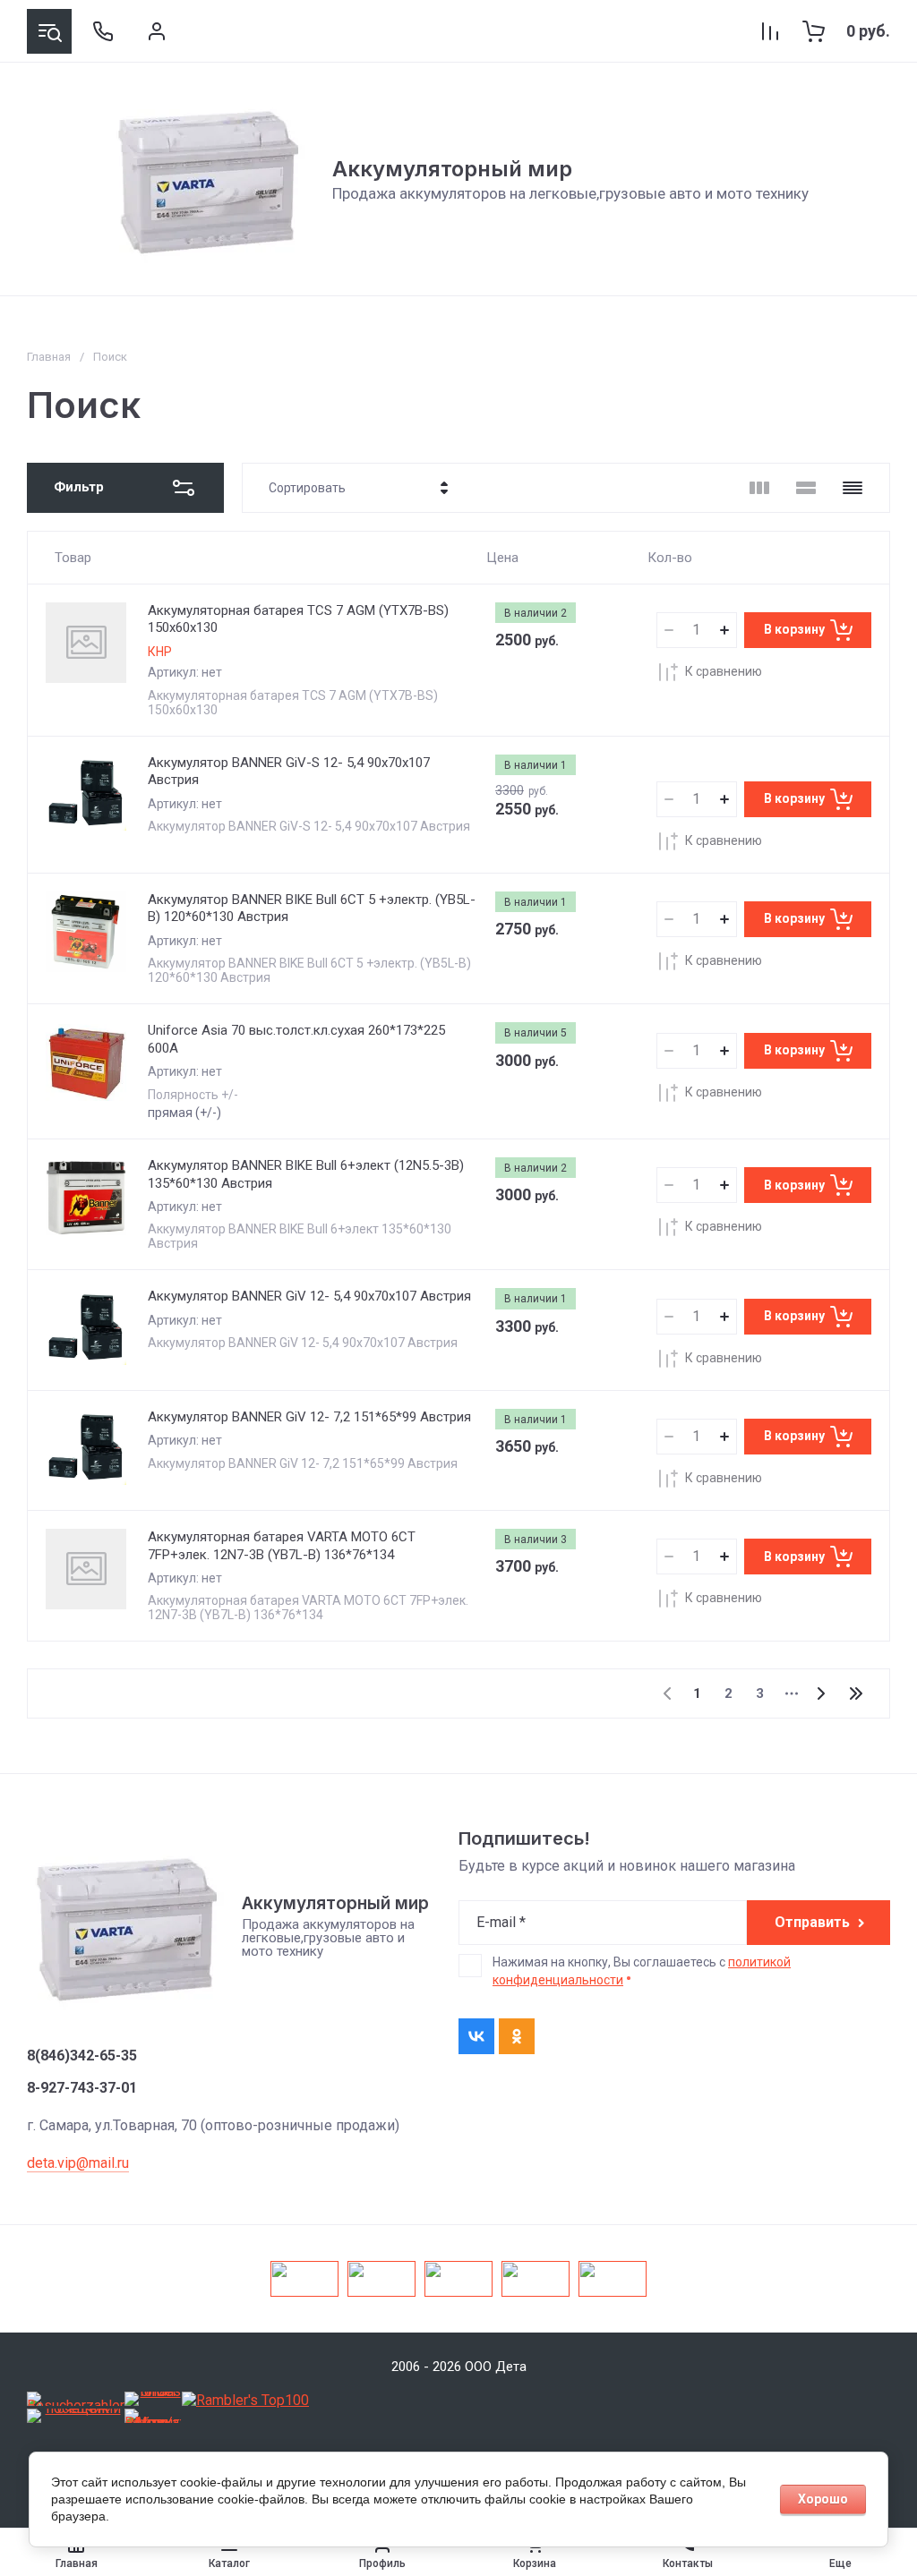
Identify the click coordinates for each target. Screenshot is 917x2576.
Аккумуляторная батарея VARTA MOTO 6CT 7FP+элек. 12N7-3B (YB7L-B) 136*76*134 (282, 1546)
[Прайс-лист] (853, 488)
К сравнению (724, 671)
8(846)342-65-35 (82, 2056)
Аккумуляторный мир (452, 169)
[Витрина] (759, 488)
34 (856, 1693)
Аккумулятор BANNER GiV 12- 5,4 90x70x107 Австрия (309, 1296)
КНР (160, 652)
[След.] (820, 1693)
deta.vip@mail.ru (78, 2163)
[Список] (806, 488)
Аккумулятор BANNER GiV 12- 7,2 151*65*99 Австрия (309, 1417)
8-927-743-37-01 (82, 2088)
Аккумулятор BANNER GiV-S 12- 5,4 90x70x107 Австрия (289, 772)
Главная (49, 357)
